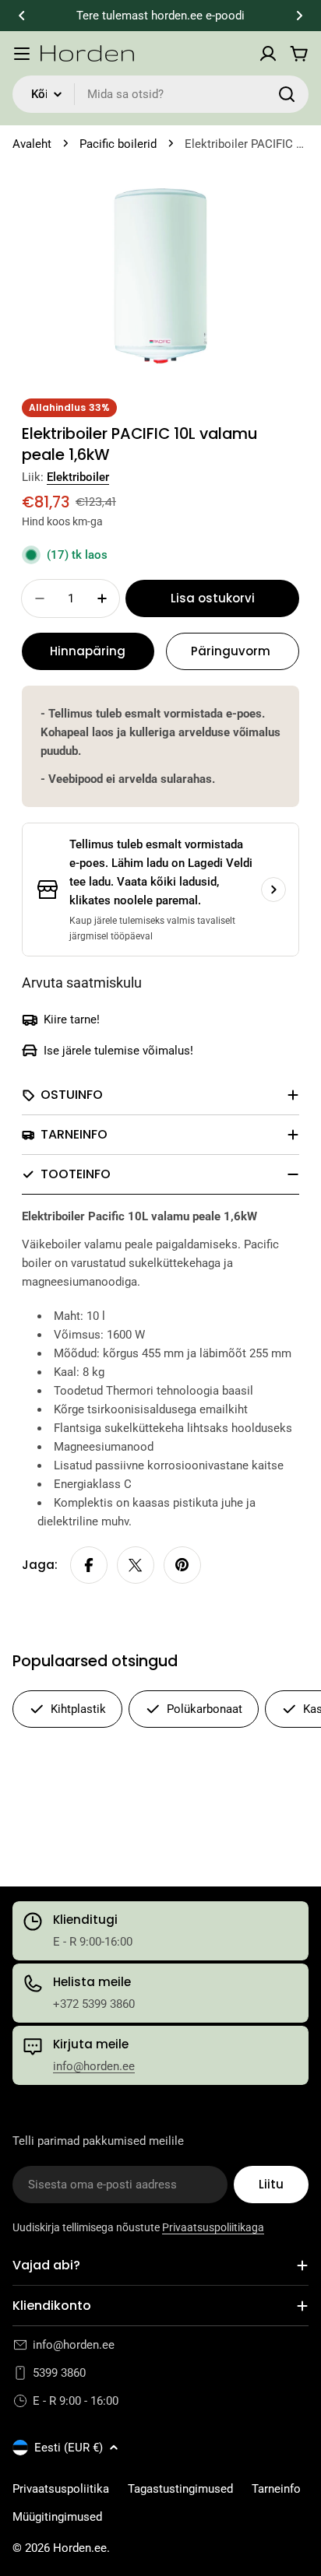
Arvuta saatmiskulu (82, 983)
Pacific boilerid (118, 144)
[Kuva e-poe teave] (273, 890)
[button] (22, 16)
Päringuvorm (231, 651)
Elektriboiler (78, 477)
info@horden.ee (94, 2066)
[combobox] (160, 94)
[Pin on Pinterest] (182, 1565)
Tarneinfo (276, 2489)
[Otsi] (287, 94)
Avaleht (32, 144)
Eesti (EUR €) (69, 2448)
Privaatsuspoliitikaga (213, 2227)
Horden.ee (80, 2548)
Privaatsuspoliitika (61, 2489)
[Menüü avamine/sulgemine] (22, 54)
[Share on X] (136, 1565)
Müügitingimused (57, 2517)
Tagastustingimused (180, 2489)
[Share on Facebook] (89, 1565)
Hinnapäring (88, 651)
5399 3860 (59, 2373)
